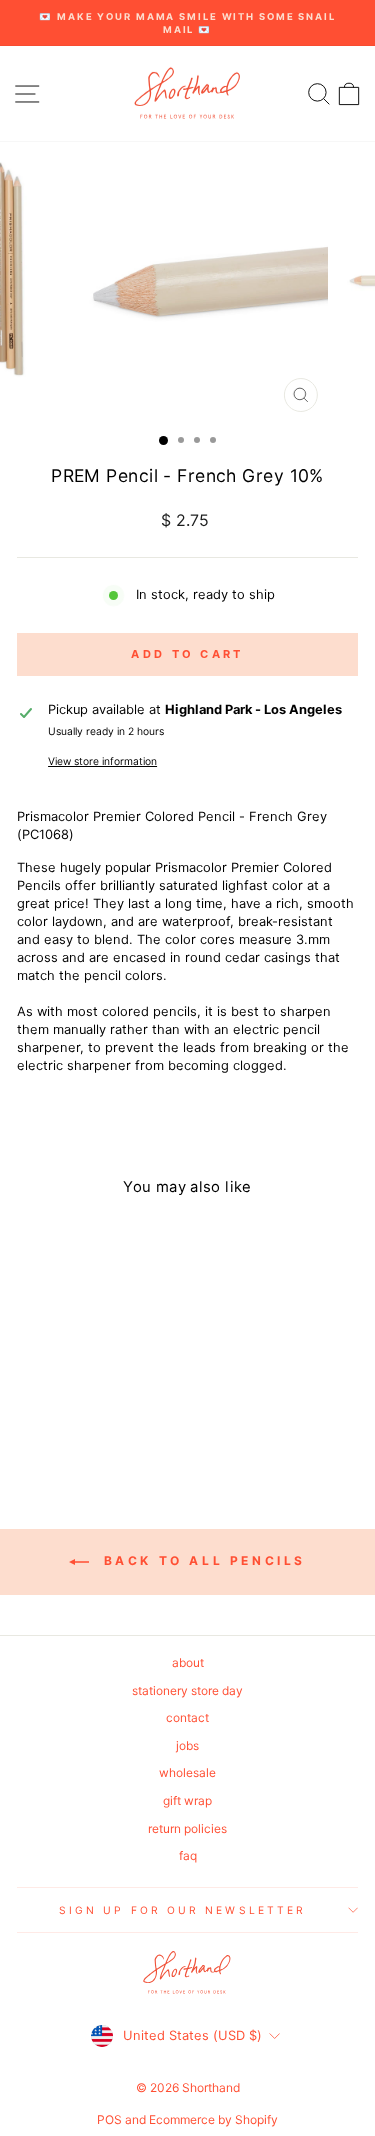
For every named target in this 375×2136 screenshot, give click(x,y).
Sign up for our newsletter (182, 1910)
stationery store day (187, 1690)
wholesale (187, 1772)
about (188, 1662)
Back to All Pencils (201, 1560)
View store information (102, 761)
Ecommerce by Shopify (213, 2119)
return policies (187, 1828)
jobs (187, 1745)
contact (187, 1717)
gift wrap (187, 1800)
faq (188, 1855)
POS (109, 2119)
